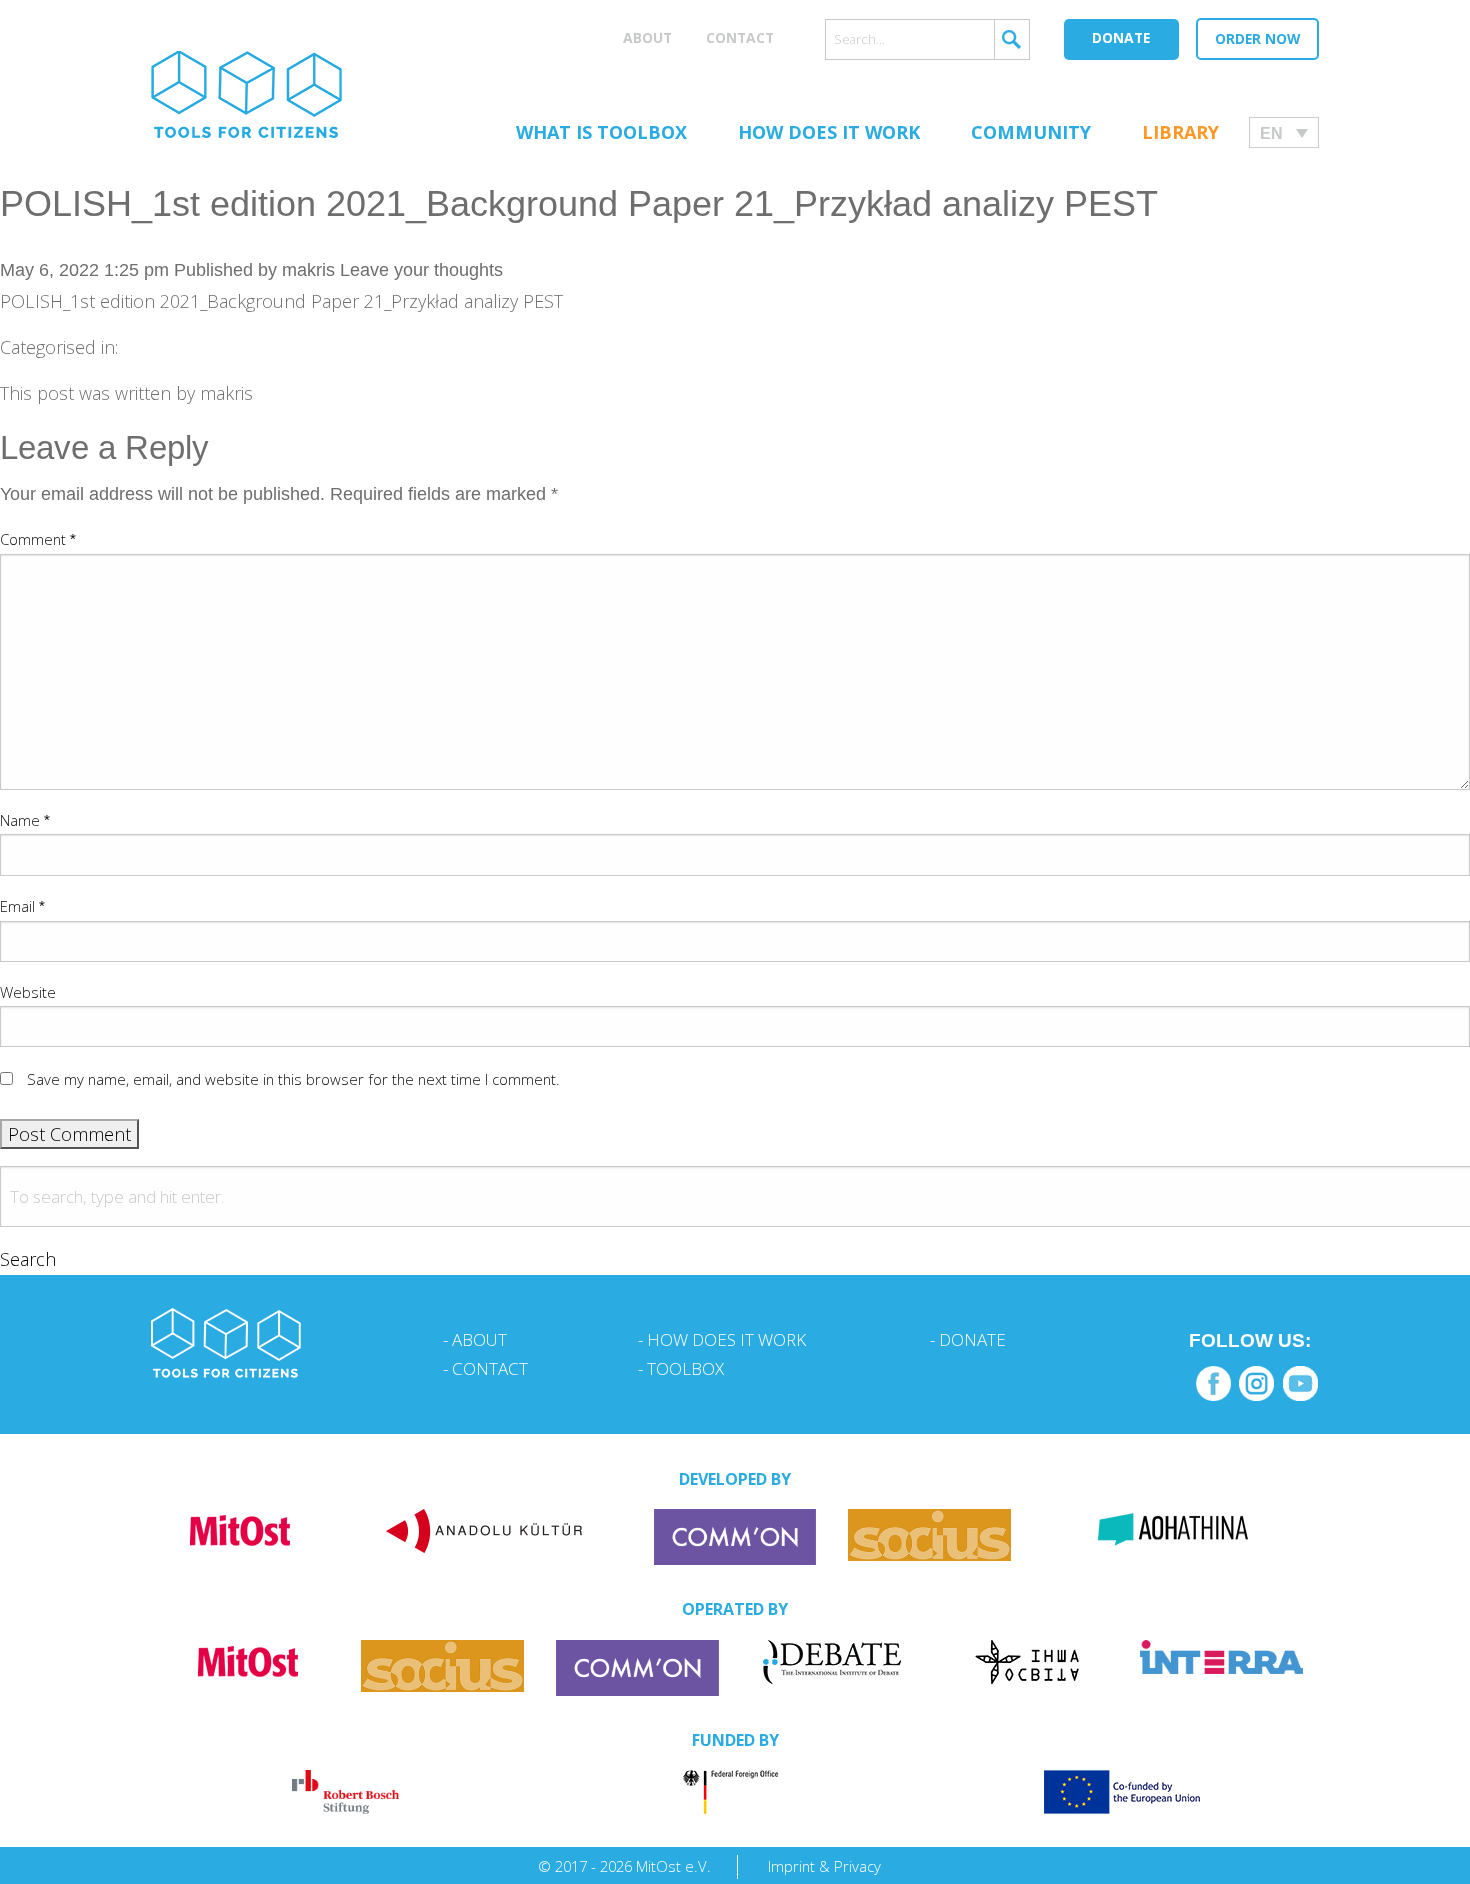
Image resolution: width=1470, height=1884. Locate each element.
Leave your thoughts (421, 270)
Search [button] (28, 1259)
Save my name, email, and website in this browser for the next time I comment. (293, 1079)
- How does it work (722, 1339)
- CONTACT (485, 1368)
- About (475, 1339)
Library (1180, 132)
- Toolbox (681, 1368)
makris (308, 270)
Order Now (1257, 38)
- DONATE (968, 1339)
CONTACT (740, 37)
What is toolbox (601, 132)
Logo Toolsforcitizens (246, 94)
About (647, 37)
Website (28, 992)
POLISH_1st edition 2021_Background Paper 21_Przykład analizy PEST (579, 203)
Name (25, 820)
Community (1031, 132)
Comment (38, 539)
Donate (1121, 37)
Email (22, 906)
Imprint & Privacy (824, 1866)
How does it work (829, 132)
